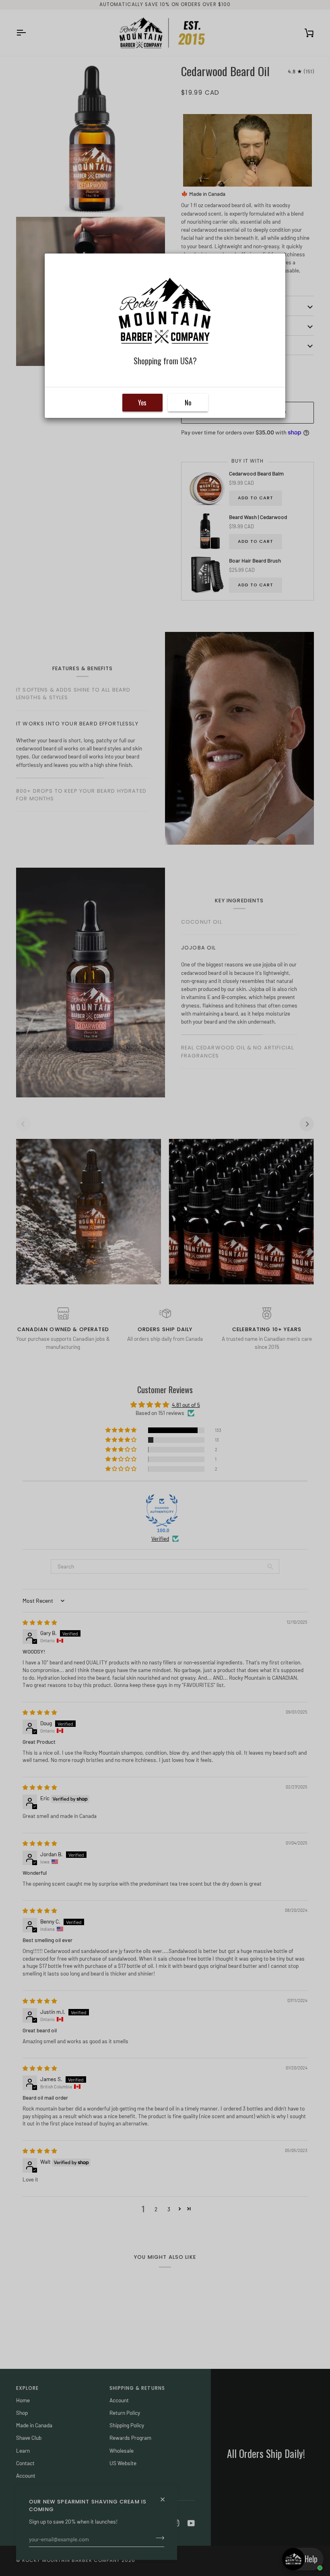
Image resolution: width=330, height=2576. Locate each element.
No (188, 403)
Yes (142, 403)
